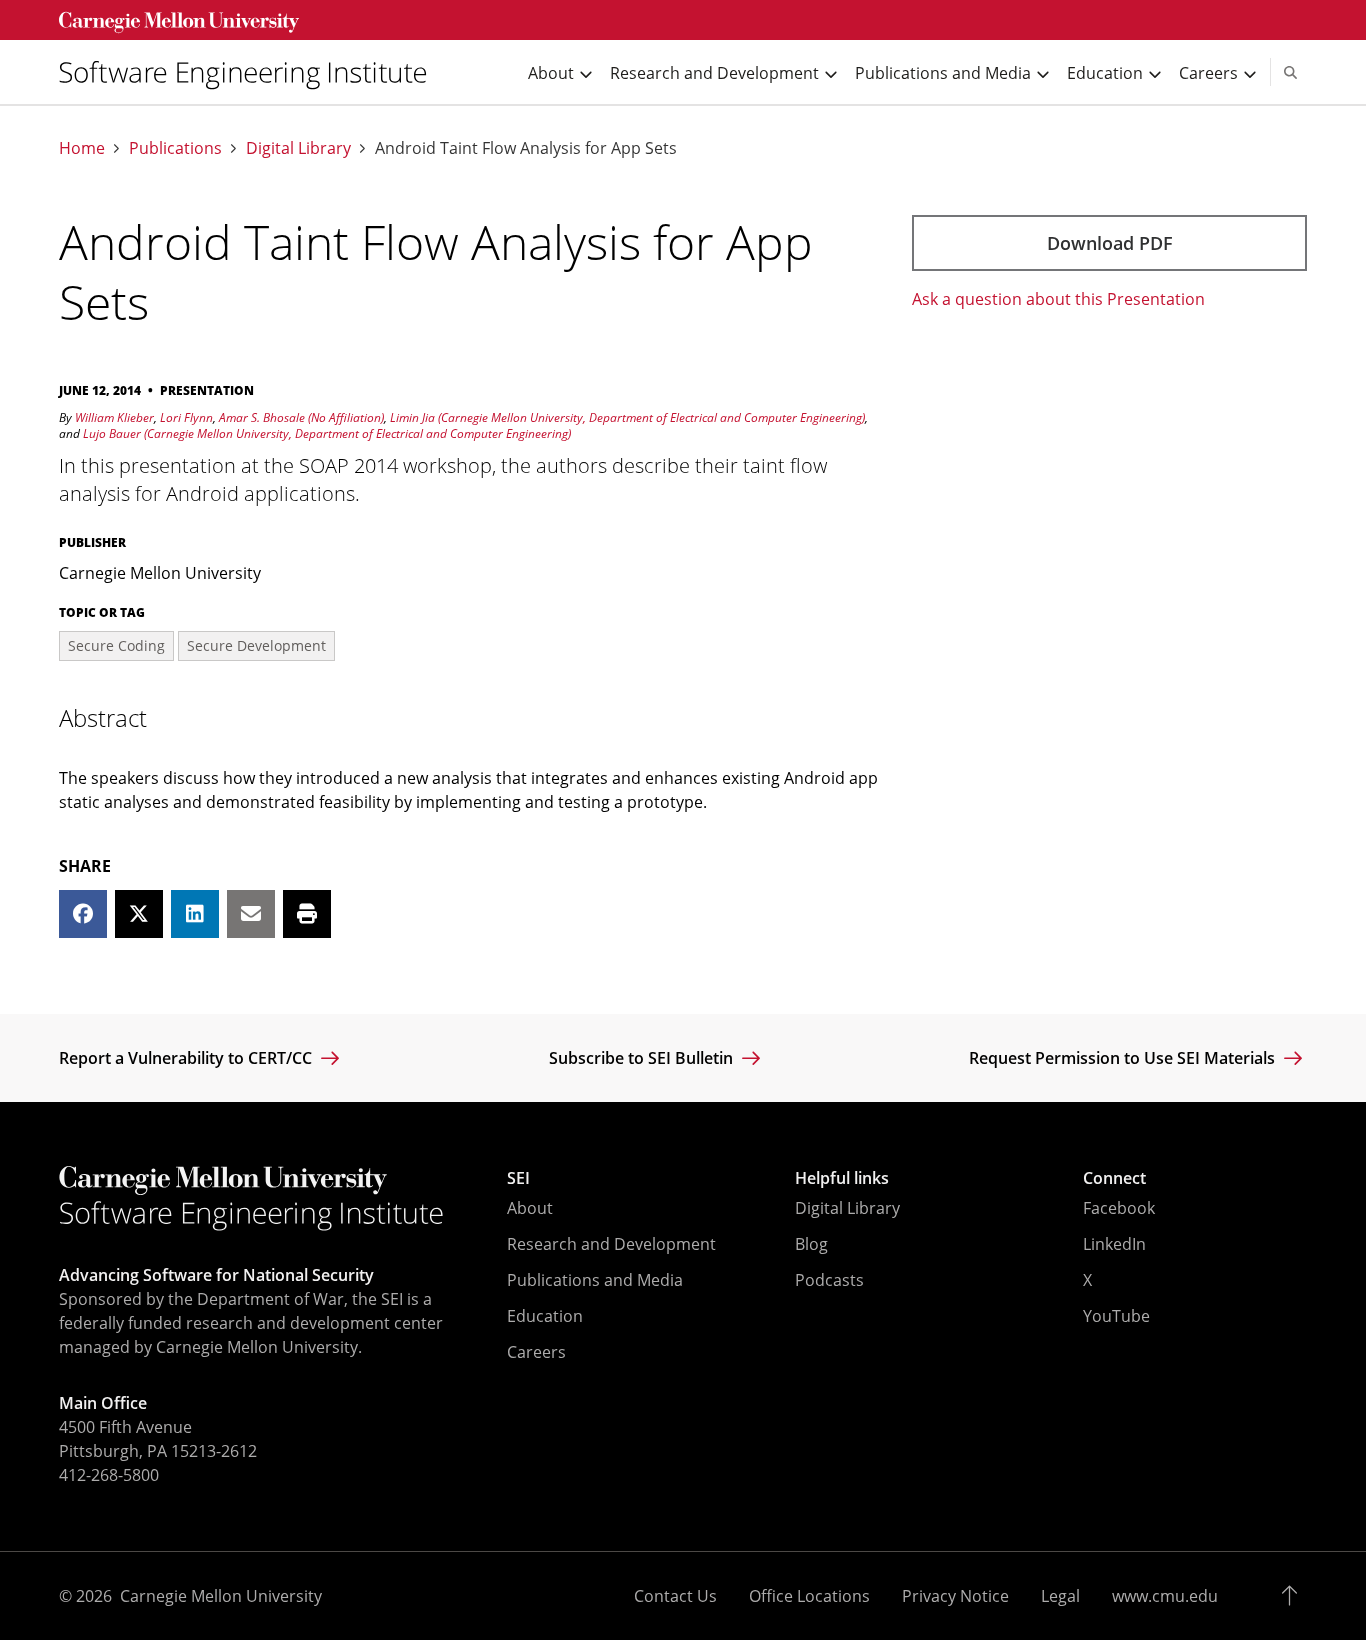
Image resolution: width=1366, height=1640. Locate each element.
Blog (811, 1244)
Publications (175, 148)
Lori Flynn (186, 417)
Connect (1114, 1178)
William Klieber (114, 417)
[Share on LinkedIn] (195, 914)
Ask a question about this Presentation (1058, 299)
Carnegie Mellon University (221, 1596)
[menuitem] (251, 72)
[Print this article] (307, 914)
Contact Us (675, 1596)
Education (545, 1316)
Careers (536, 1352)
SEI (518, 1178)
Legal (1060, 1596)
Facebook (1119, 1208)
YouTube (1116, 1316)
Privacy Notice (955, 1596)
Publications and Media (595, 1280)
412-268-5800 (109, 1475)
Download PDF (1110, 243)
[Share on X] (139, 914)
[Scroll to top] (1294, 1596)
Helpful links (842, 1178)
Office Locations (809, 1596)
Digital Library (298, 148)
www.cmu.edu (1165, 1596)
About (530, 1208)
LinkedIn (1114, 1244)
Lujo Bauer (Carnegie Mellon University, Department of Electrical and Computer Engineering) (327, 433)
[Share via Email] (251, 914)
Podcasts (829, 1280)
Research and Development (611, 1244)
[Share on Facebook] (83, 914)
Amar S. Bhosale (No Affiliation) (301, 417)
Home (82, 148)
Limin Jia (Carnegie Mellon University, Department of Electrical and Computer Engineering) (627, 417)
